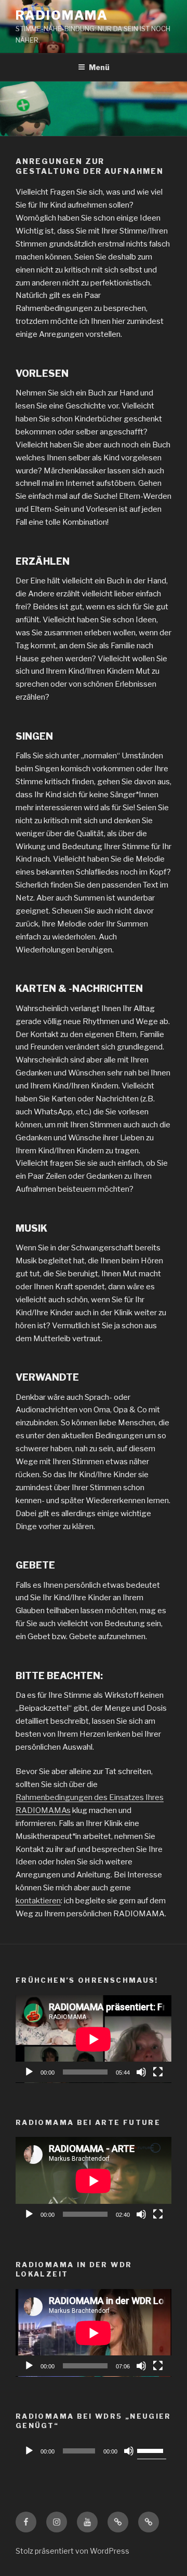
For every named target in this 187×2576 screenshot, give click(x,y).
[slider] (152, 2450)
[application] (94, 2039)
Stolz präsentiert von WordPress (72, 2551)
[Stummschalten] (141, 2072)
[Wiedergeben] (29, 2072)
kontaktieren (38, 1901)
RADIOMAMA (62, 15)
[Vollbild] (158, 2072)
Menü (99, 67)
